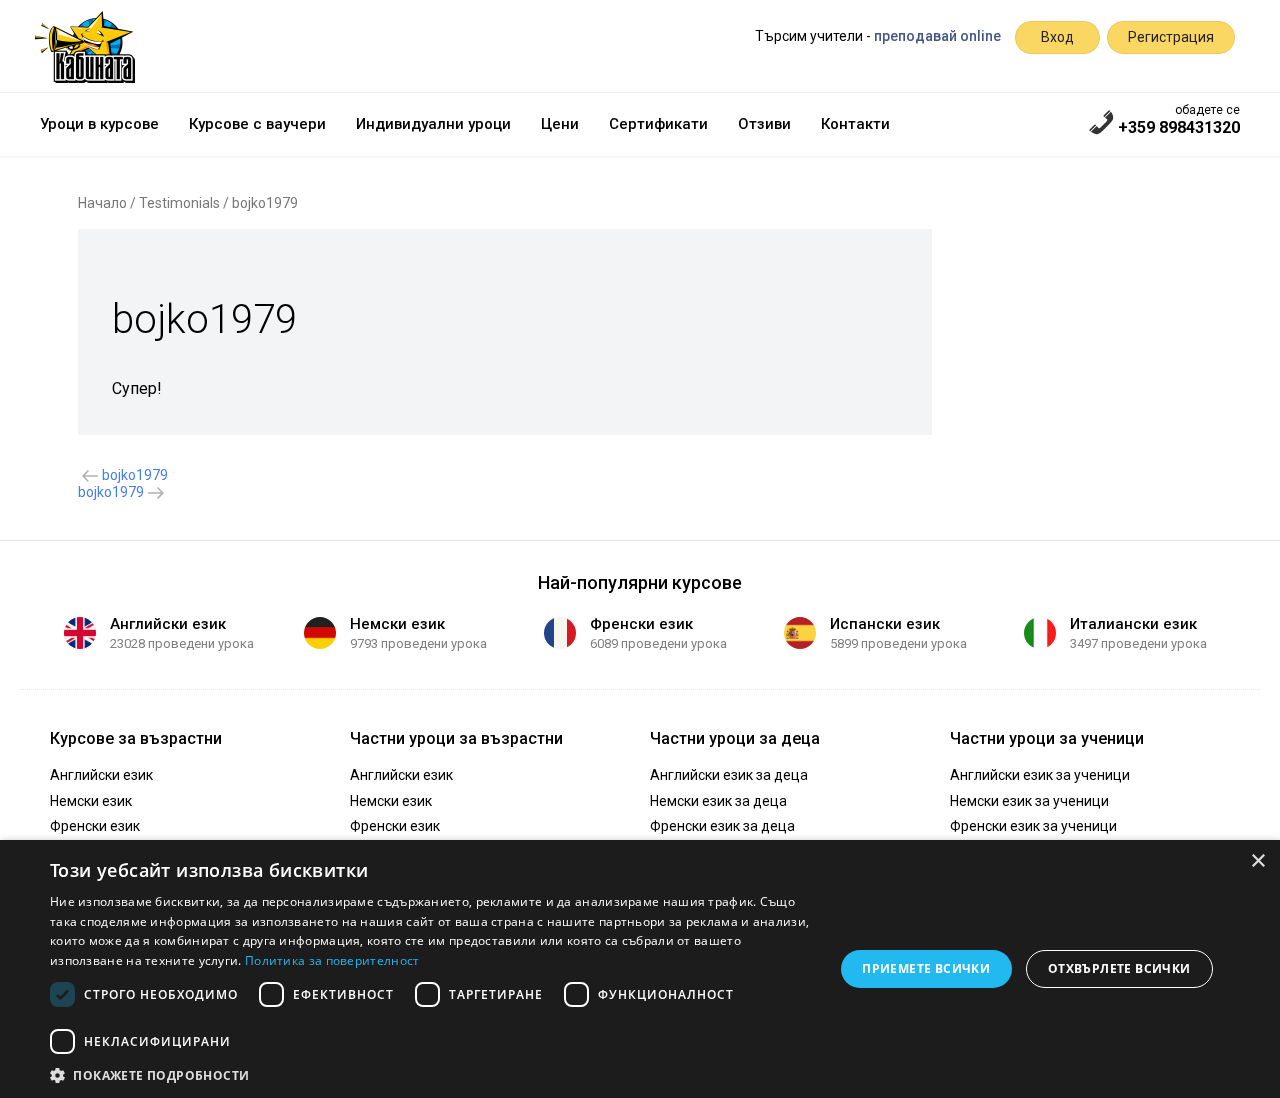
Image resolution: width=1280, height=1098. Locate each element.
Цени (560, 124)
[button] (430, 1074)
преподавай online (937, 36)
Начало (102, 203)
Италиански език (1133, 624)
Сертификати (658, 124)
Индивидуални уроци (433, 124)
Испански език (885, 624)
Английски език (168, 624)
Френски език (641, 624)
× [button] (1257, 861)
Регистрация (1171, 37)
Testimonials (179, 203)
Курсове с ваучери (257, 124)
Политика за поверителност (332, 960)
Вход (1057, 37)
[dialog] (640, 969)
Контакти (855, 124)
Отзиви (764, 124)
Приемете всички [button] (926, 968)
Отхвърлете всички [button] (1119, 968)
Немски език (397, 624)
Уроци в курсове (99, 124)
